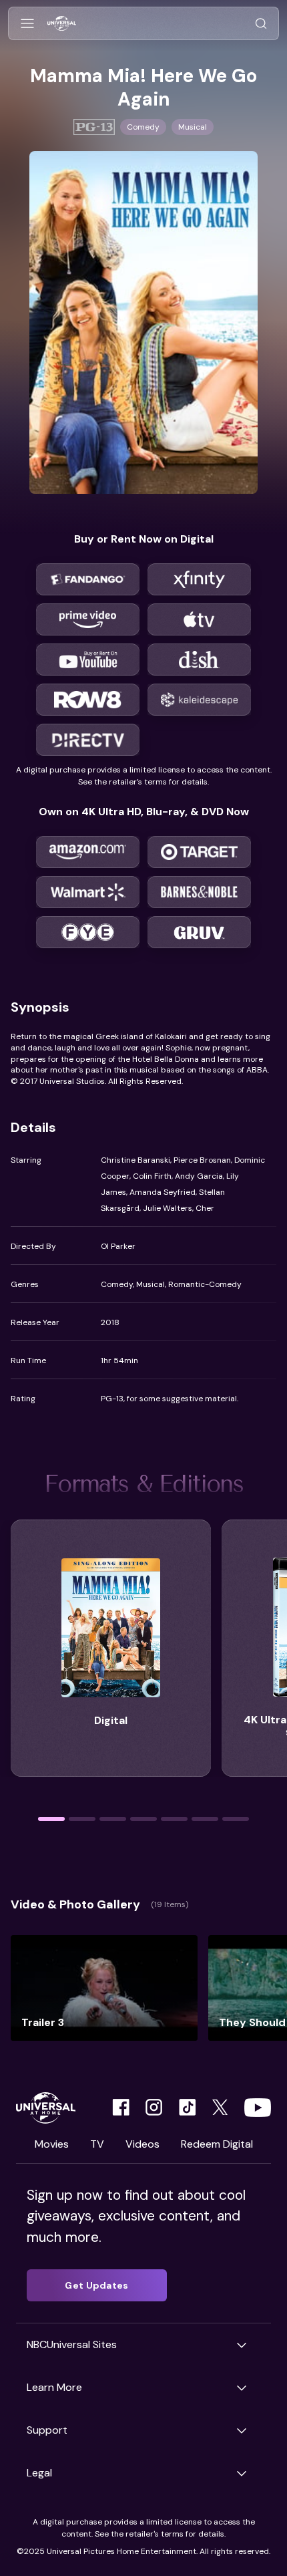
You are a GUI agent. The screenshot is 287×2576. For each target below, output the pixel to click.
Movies (52, 2144)
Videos (142, 2144)
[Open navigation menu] (27, 24)
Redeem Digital (217, 2144)
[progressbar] (51, 1819)
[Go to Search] (261, 24)
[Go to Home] (62, 24)
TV (97, 2144)
